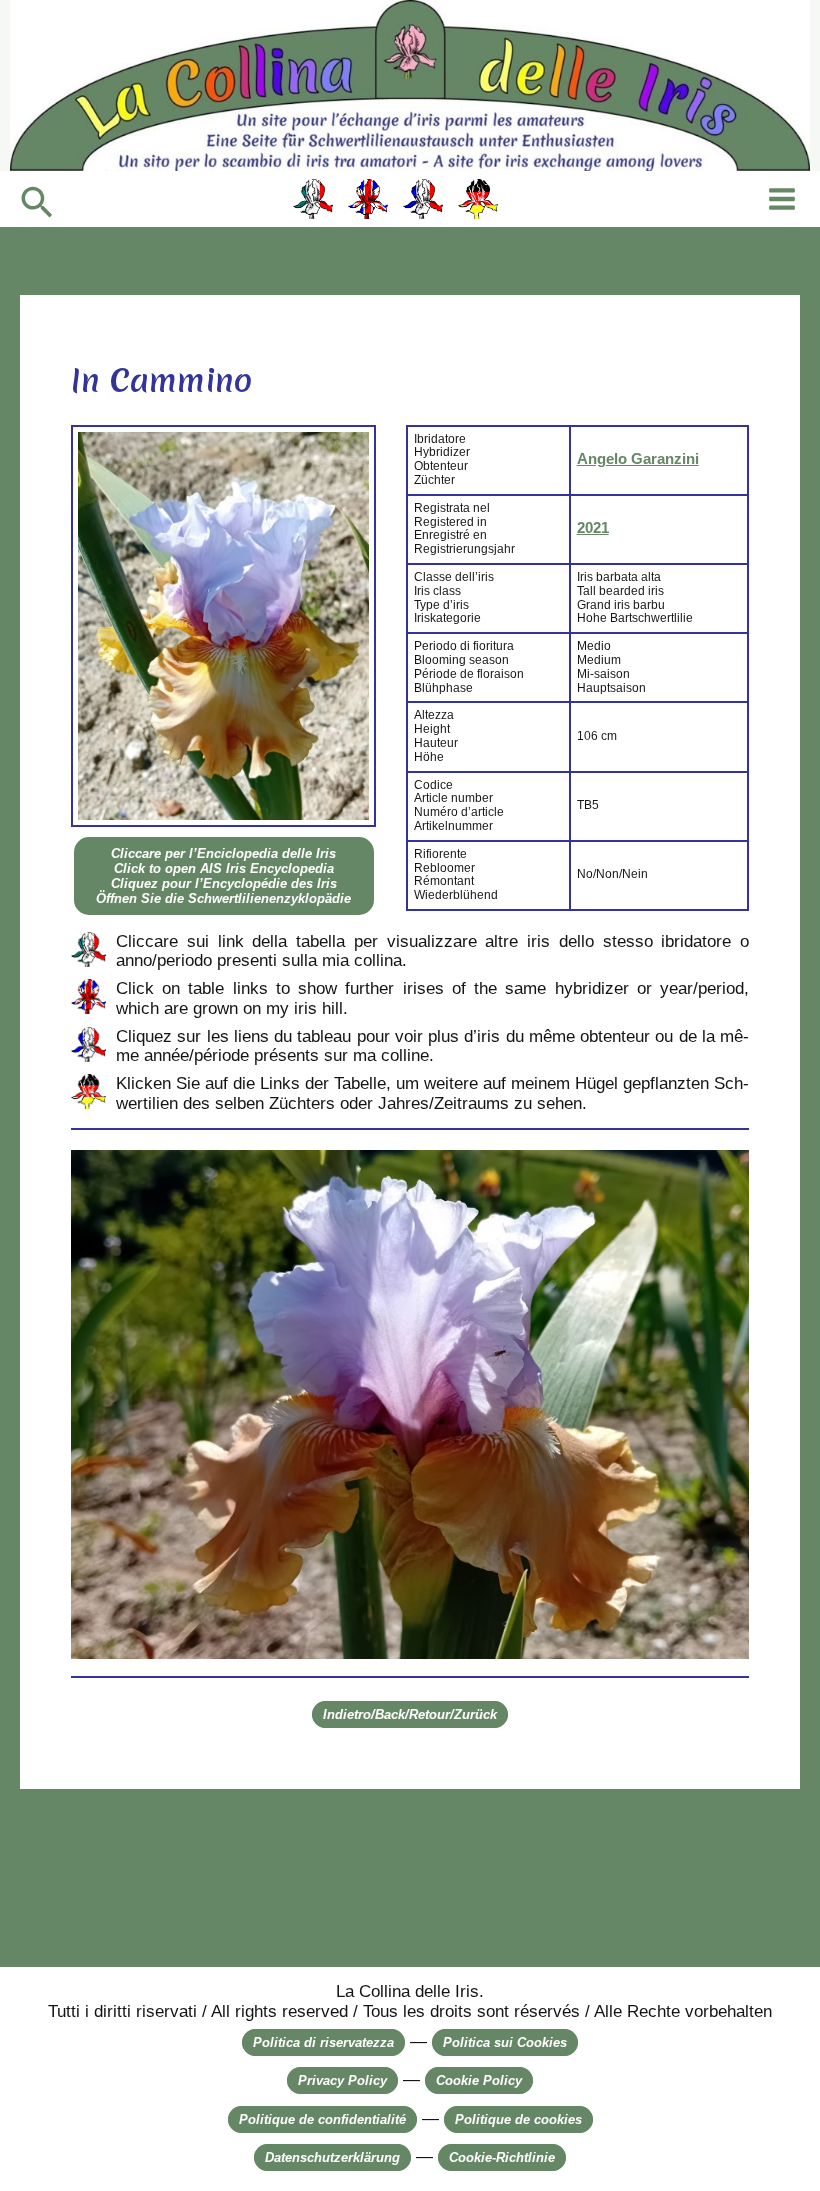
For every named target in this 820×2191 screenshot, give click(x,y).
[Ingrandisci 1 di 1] (723, 1176)
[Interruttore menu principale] (782, 199)
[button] (37, 204)
